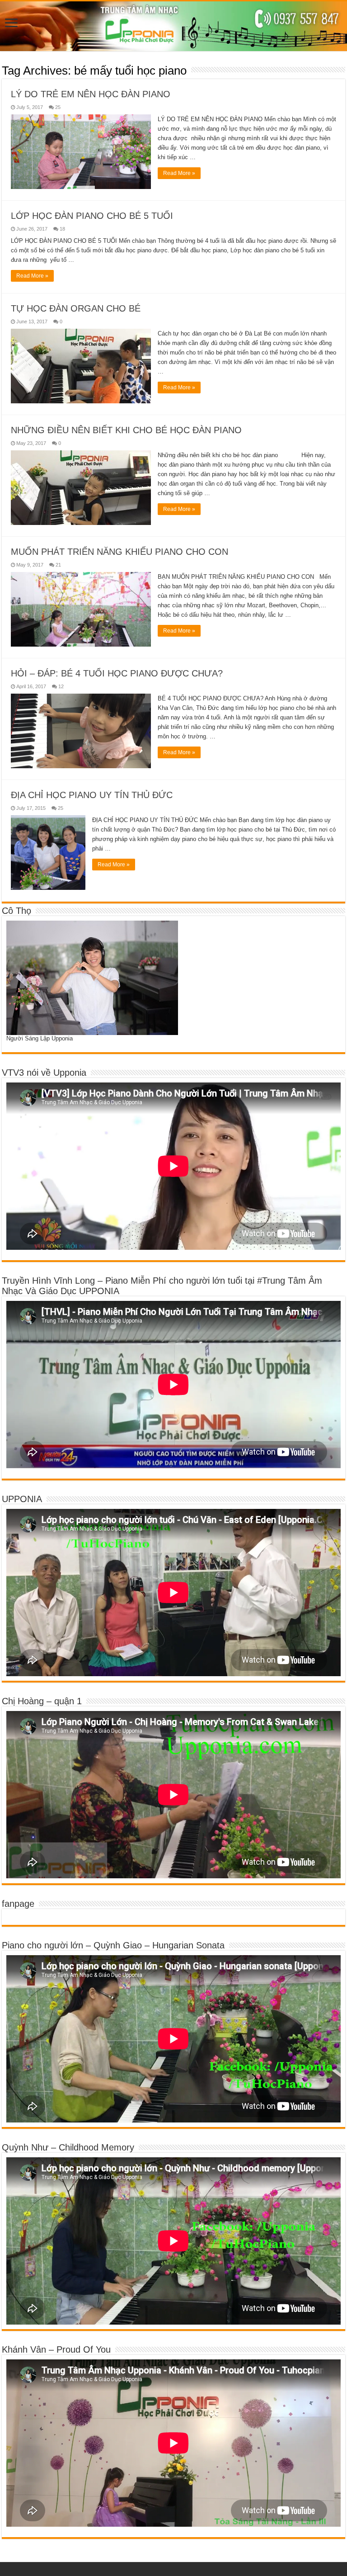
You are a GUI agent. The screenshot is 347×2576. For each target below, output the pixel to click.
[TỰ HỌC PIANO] (173, 26)
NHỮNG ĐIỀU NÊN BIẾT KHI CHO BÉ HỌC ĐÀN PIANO (126, 430)
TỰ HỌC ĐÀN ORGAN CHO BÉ (76, 308)
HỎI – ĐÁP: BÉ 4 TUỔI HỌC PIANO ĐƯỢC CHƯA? (117, 673)
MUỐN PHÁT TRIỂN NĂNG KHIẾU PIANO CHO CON (120, 552)
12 (61, 686)
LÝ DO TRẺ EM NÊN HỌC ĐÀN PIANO (91, 94)
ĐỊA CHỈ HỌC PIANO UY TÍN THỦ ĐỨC (92, 795)
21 (58, 565)
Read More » (179, 173)
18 (62, 229)
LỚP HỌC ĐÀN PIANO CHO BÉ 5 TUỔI (92, 216)
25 (58, 107)
